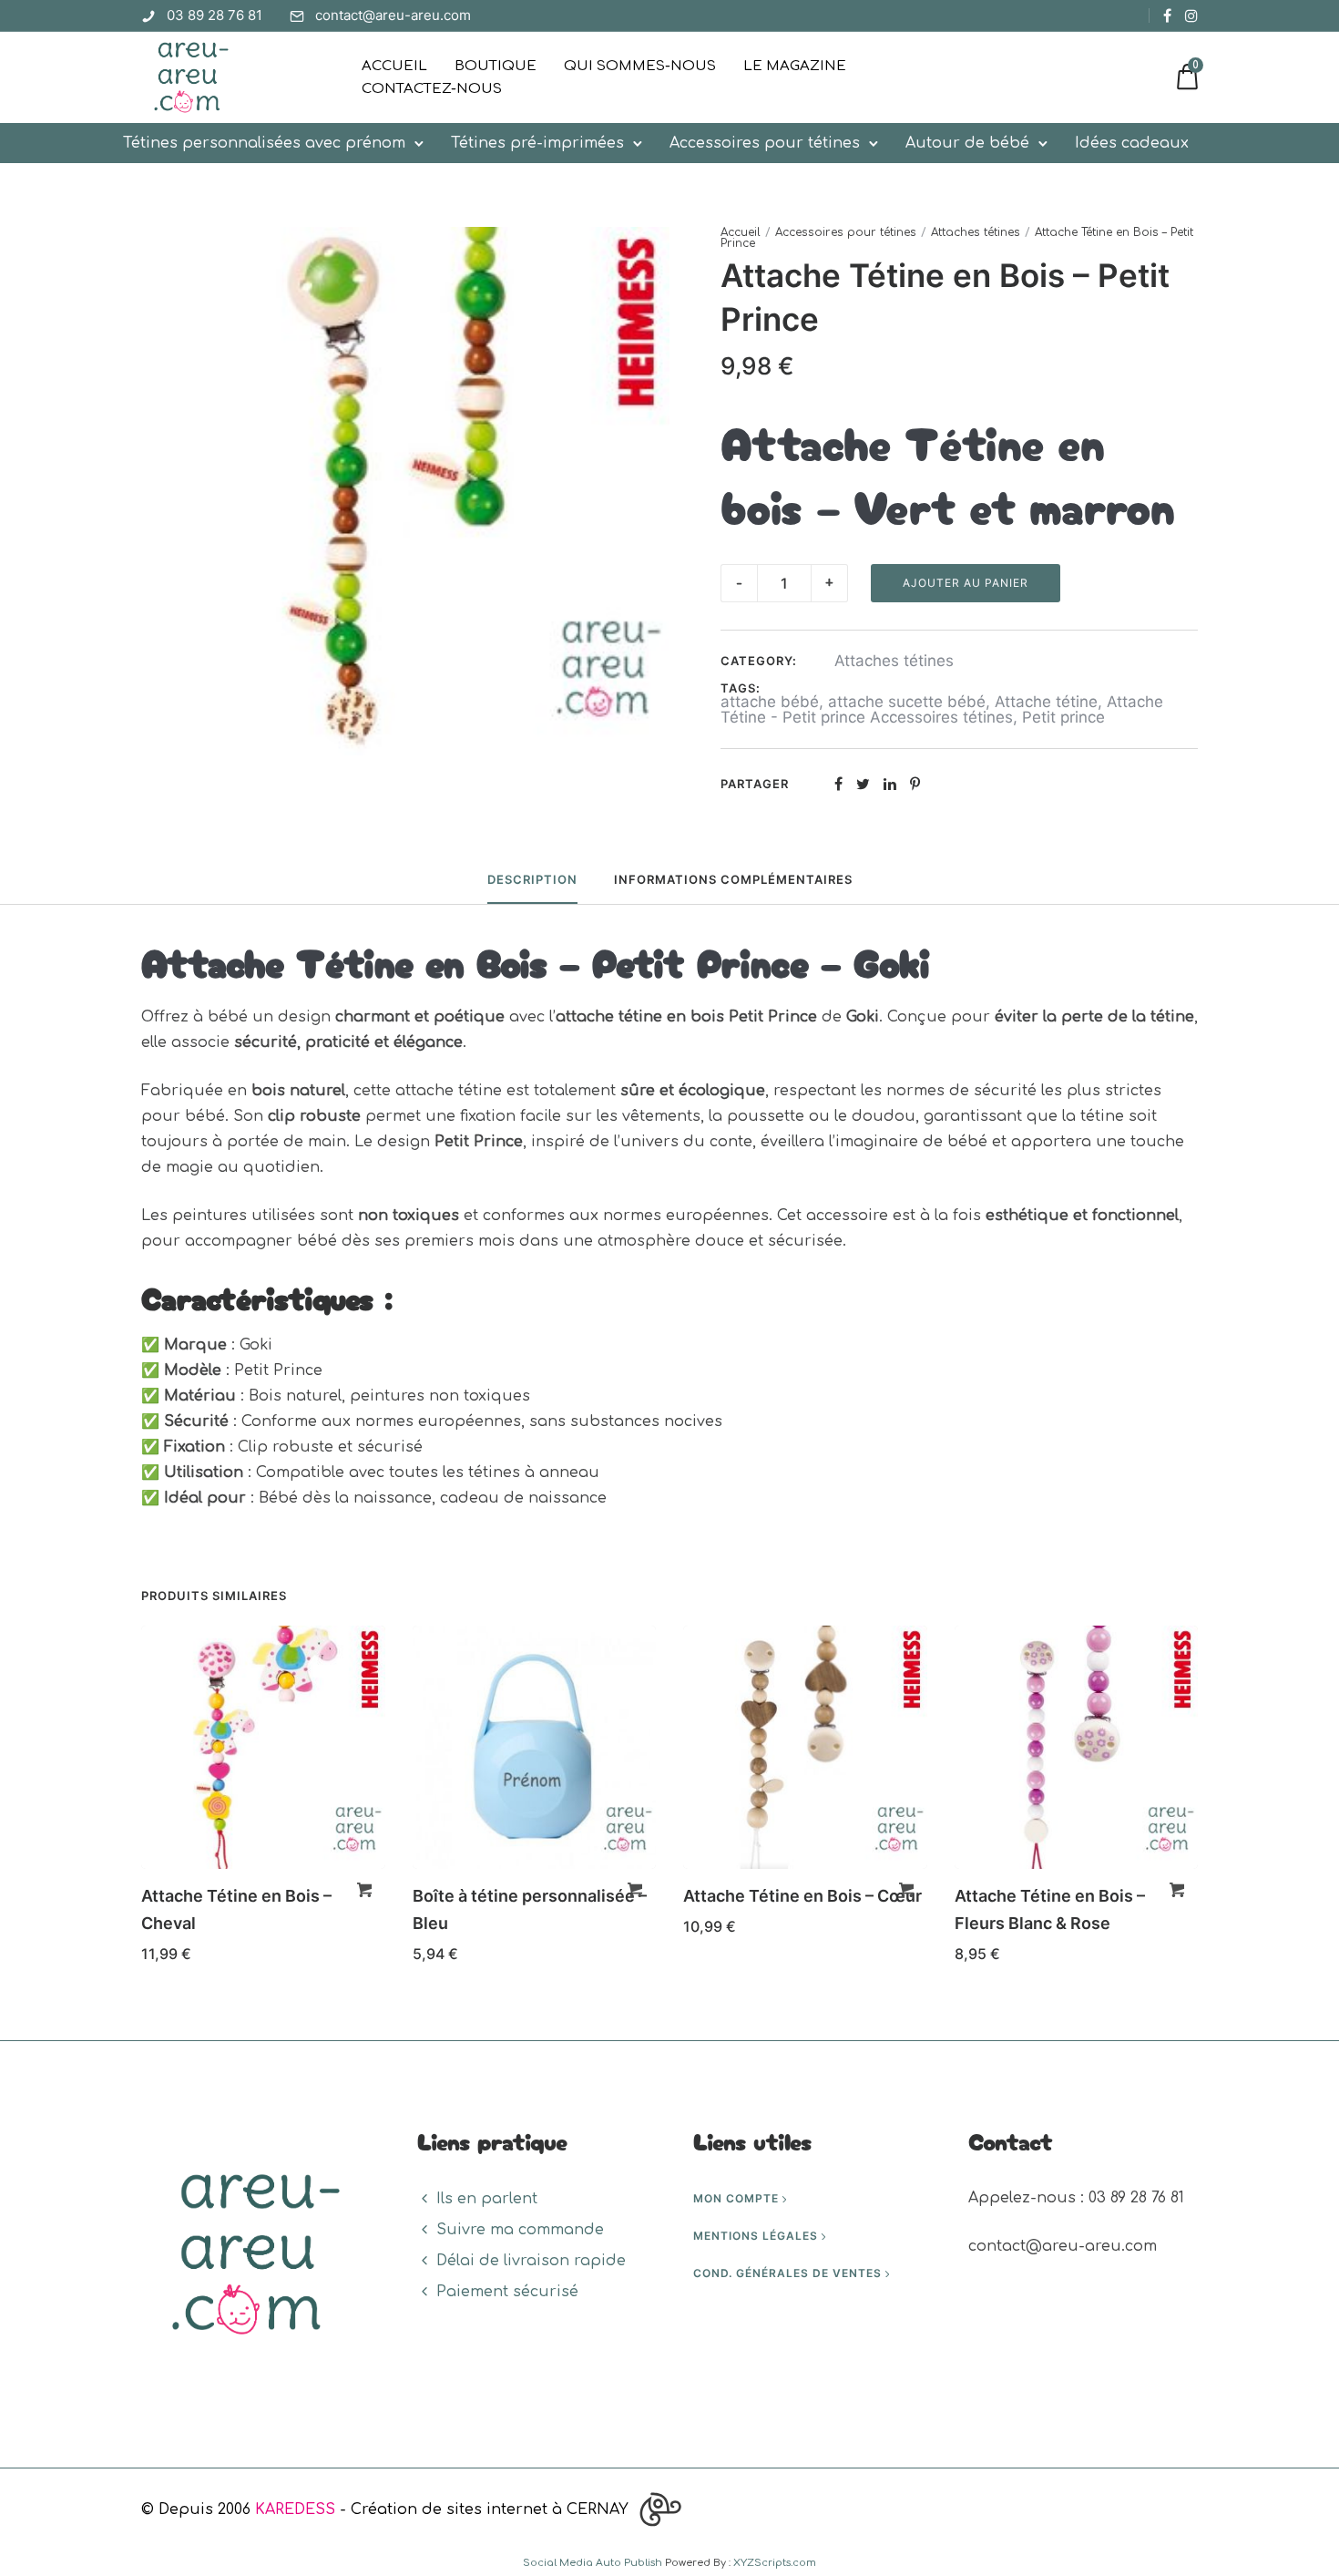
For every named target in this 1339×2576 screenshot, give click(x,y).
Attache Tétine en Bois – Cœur (802, 1896)
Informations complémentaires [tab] (733, 879)
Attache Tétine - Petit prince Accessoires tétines (942, 709)
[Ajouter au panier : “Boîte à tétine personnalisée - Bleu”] (635, 1890)
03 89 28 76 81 (215, 15)
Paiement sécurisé (507, 2292)
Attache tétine (1046, 702)
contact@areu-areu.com (393, 15)
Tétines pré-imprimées (537, 143)
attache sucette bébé (907, 702)
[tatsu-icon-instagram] (1191, 15)
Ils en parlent (487, 2199)
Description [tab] (532, 879)
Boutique (496, 66)
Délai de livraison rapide (531, 2261)
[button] (364, 1890)
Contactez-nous (432, 89)
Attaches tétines (976, 232)
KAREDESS (295, 2509)
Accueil (394, 66)
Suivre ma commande (520, 2230)
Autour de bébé (967, 143)
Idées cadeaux (1132, 143)
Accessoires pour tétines (765, 143)
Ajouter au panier (966, 583)
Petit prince (1063, 717)
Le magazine (795, 66)
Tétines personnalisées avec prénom (264, 143)
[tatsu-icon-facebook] (1167, 15)
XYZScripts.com (775, 2563)
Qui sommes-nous (640, 66)
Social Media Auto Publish (593, 2563)
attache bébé (770, 702)
